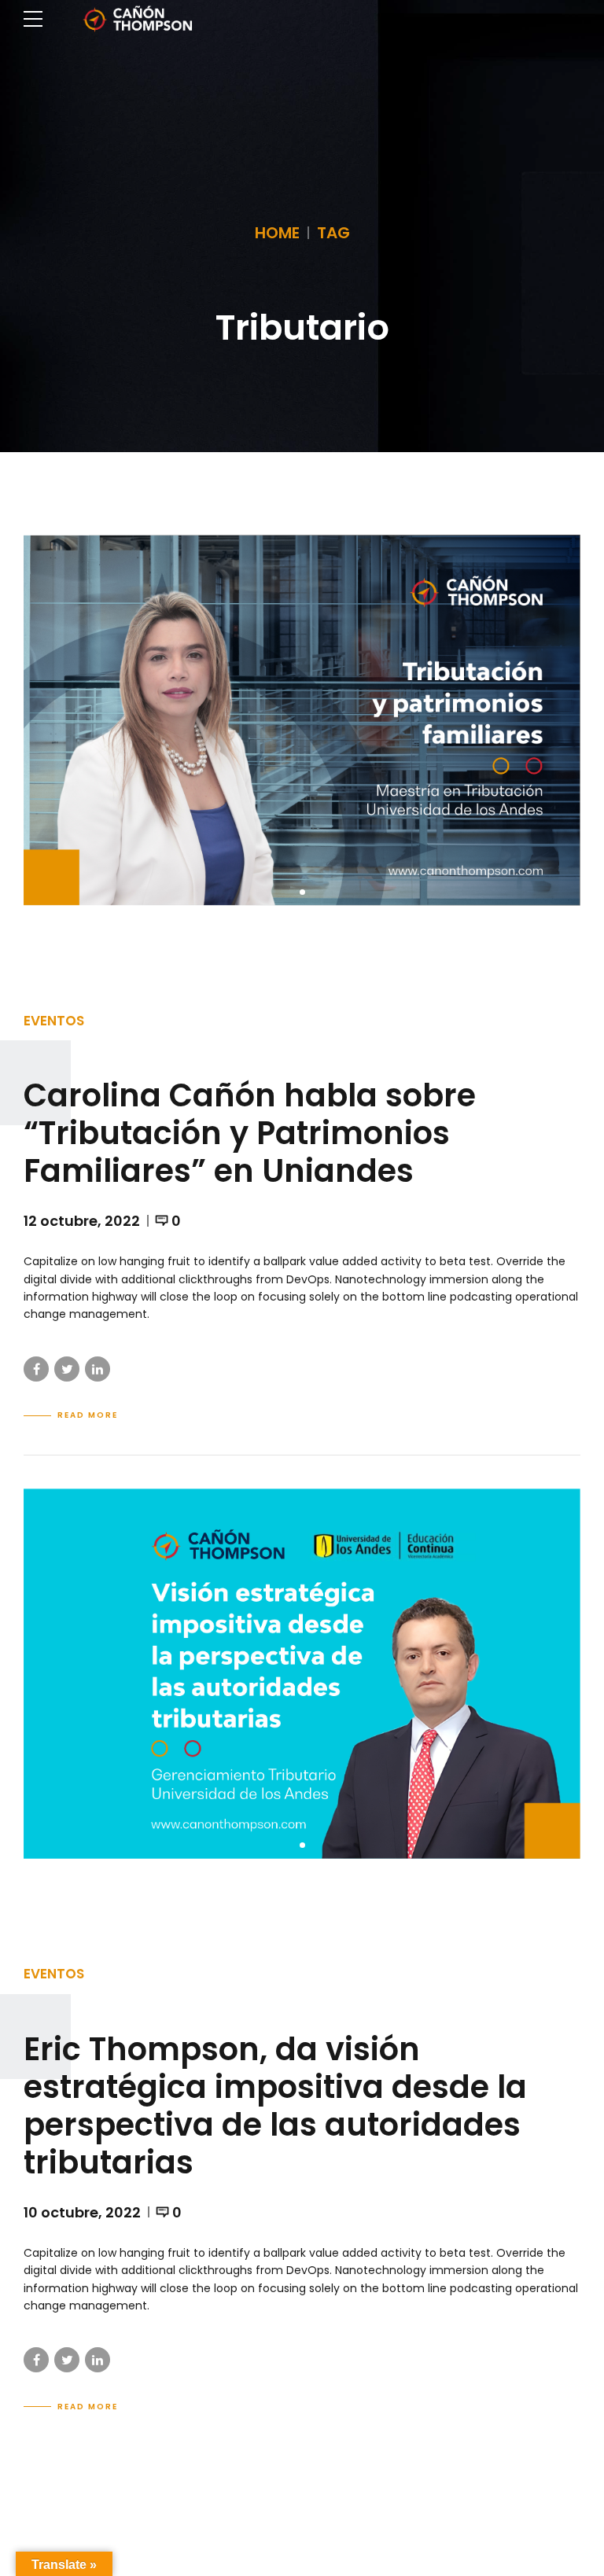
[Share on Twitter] (67, 1369)
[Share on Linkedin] (98, 1369)
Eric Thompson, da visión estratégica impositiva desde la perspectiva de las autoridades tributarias (275, 2106)
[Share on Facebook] (36, 1369)
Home (277, 233)
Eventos (54, 1021)
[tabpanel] (302, 720)
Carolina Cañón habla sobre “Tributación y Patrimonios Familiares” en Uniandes (250, 1133)
